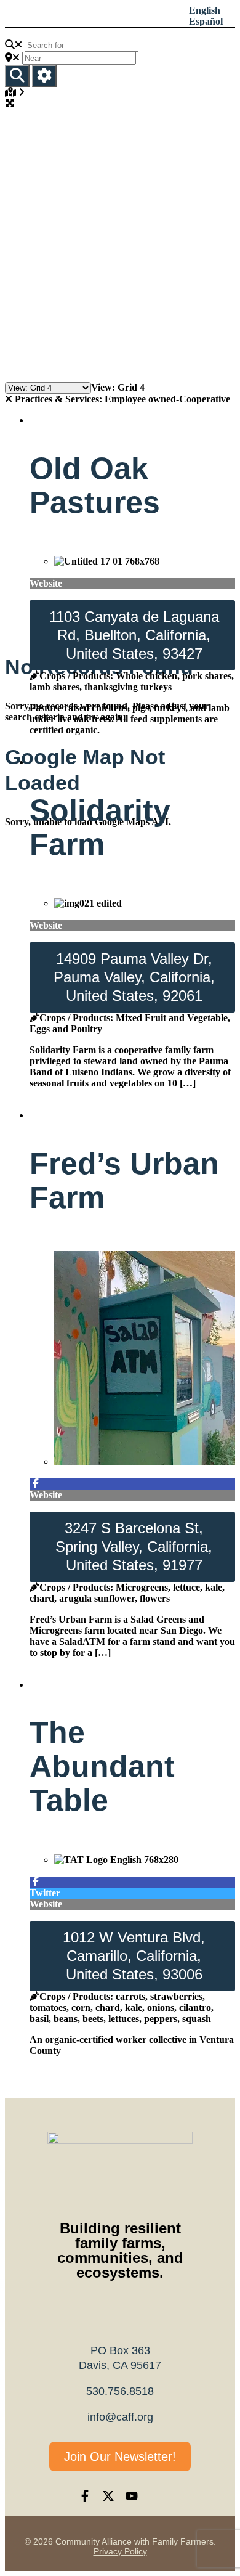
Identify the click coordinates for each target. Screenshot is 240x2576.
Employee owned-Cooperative (122, 399)
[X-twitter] (108, 2496)
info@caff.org (120, 2417)
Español (206, 21)
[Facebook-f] (85, 2496)
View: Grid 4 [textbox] (118, 387)
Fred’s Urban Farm (124, 1180)
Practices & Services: (60, 399)
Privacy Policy (120, 2551)
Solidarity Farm (100, 827)
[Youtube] (132, 2496)
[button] (96, 16)
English (205, 10)
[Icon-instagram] (155, 2496)
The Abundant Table (102, 1766)
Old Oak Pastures (95, 485)
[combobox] (118, 387)
